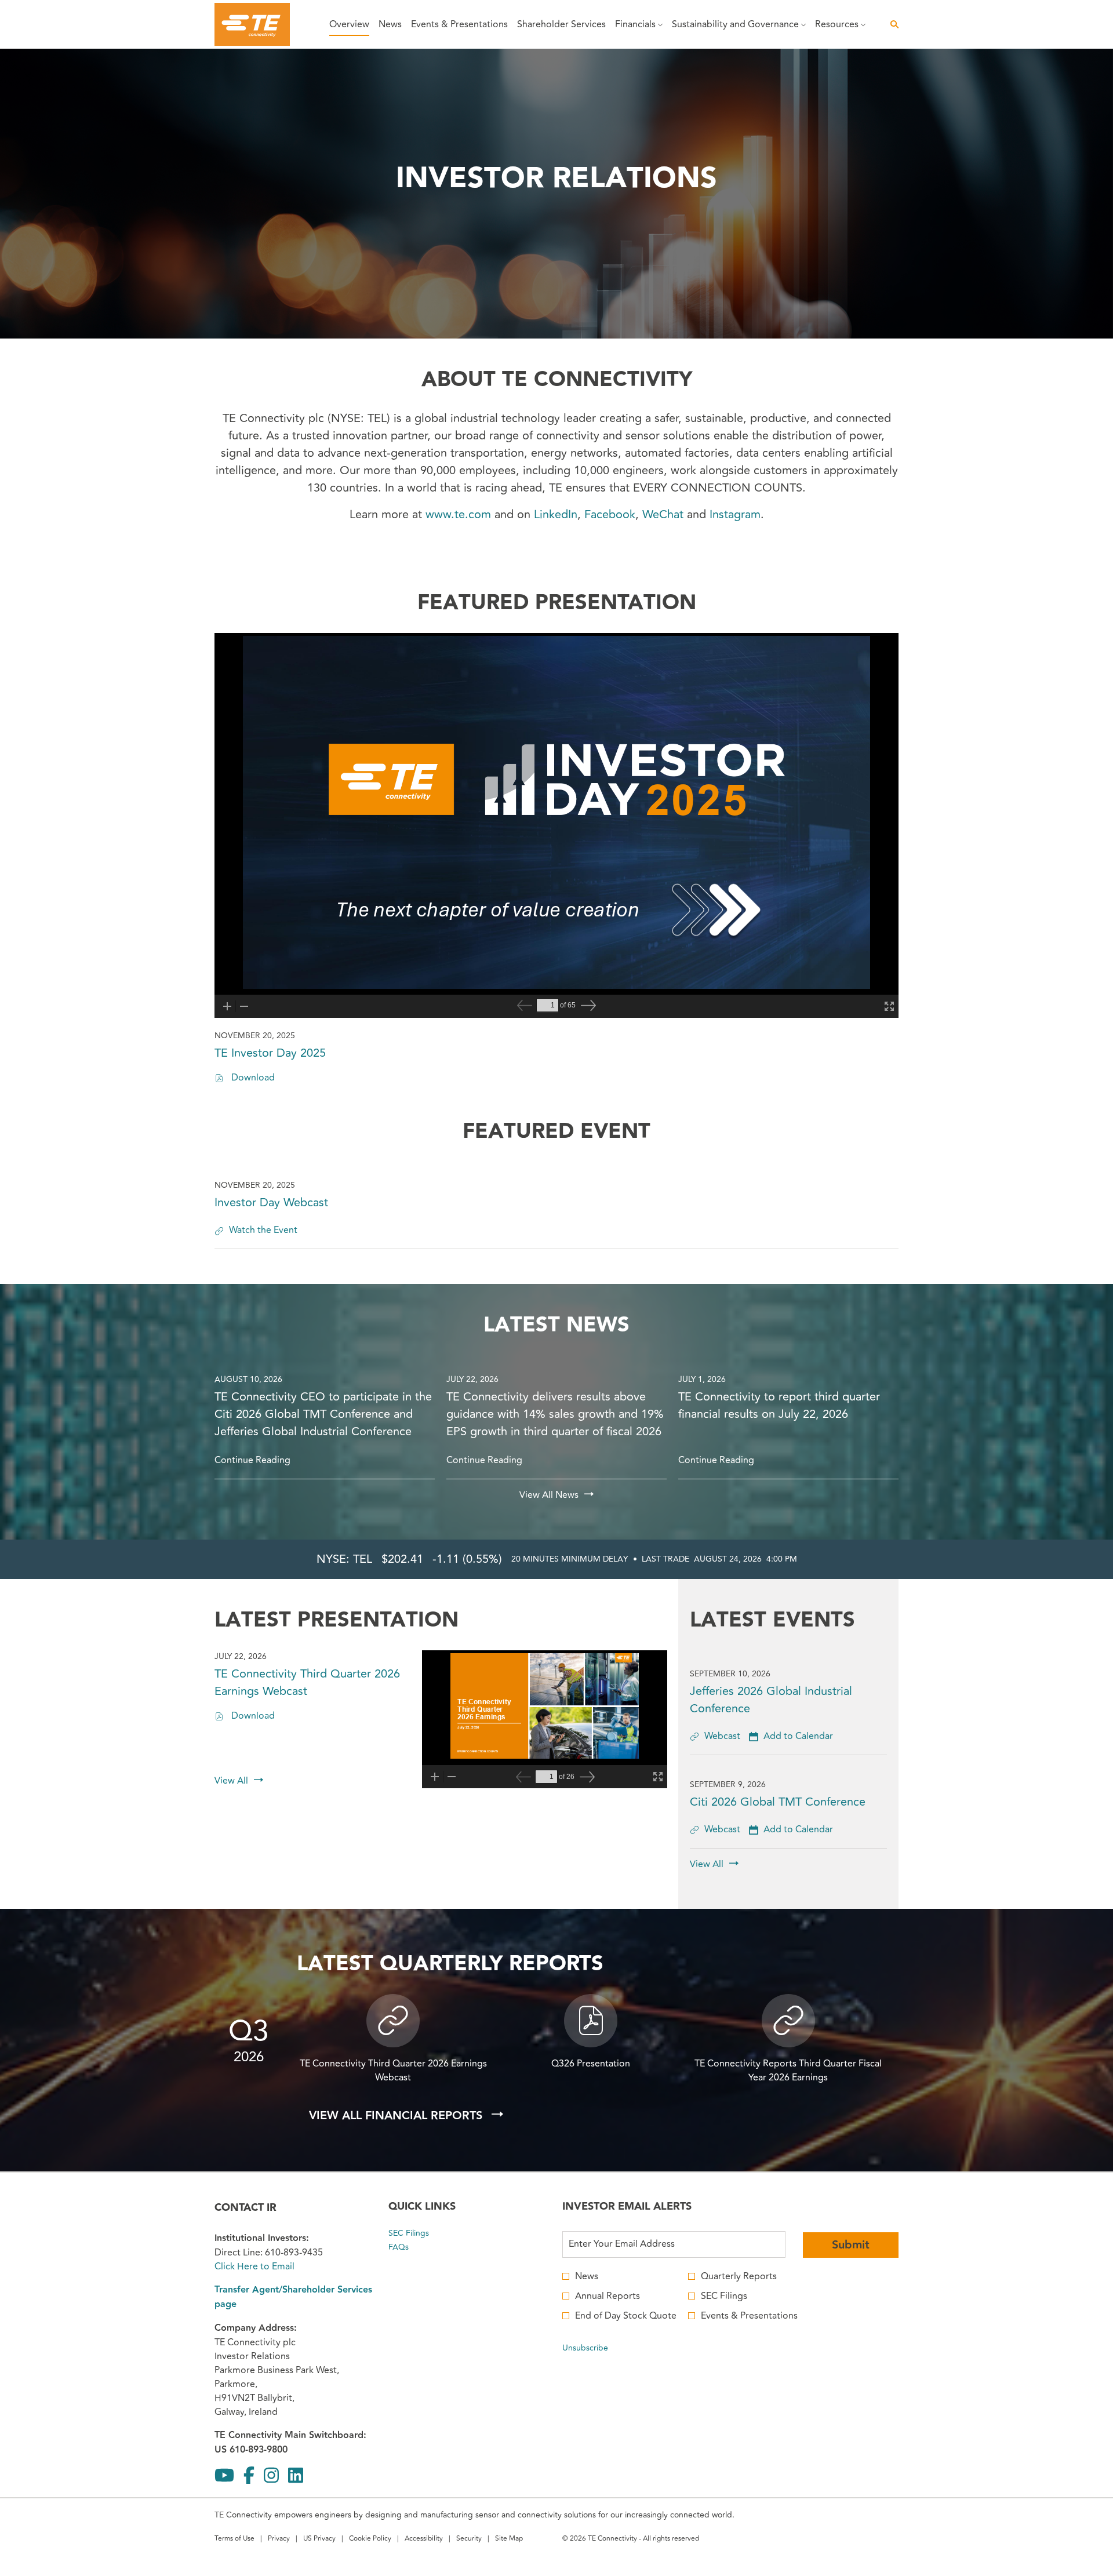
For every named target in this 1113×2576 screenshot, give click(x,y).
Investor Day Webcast (271, 1203)
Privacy (279, 2540)
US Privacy (319, 2540)
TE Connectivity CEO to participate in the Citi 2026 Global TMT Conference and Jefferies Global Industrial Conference (323, 1414)
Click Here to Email (254, 2266)
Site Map (509, 2540)
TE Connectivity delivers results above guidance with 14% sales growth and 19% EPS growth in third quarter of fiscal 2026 (555, 1414)
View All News (549, 1495)
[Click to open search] (892, 25)
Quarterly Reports (739, 2276)
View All (231, 1781)
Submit (851, 2245)
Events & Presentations (749, 2316)
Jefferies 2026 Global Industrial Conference (771, 1700)
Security (469, 2540)
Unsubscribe (585, 2348)
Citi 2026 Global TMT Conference (778, 1802)
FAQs (412, 2247)
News (587, 2276)
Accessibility (424, 2540)
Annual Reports (608, 2296)
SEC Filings (422, 2233)
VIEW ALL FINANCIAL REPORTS (397, 2116)
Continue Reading (252, 1460)
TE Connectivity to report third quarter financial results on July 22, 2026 (779, 1406)
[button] (791, 1736)
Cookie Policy (370, 2540)
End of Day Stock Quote (626, 2316)
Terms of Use (234, 2540)
